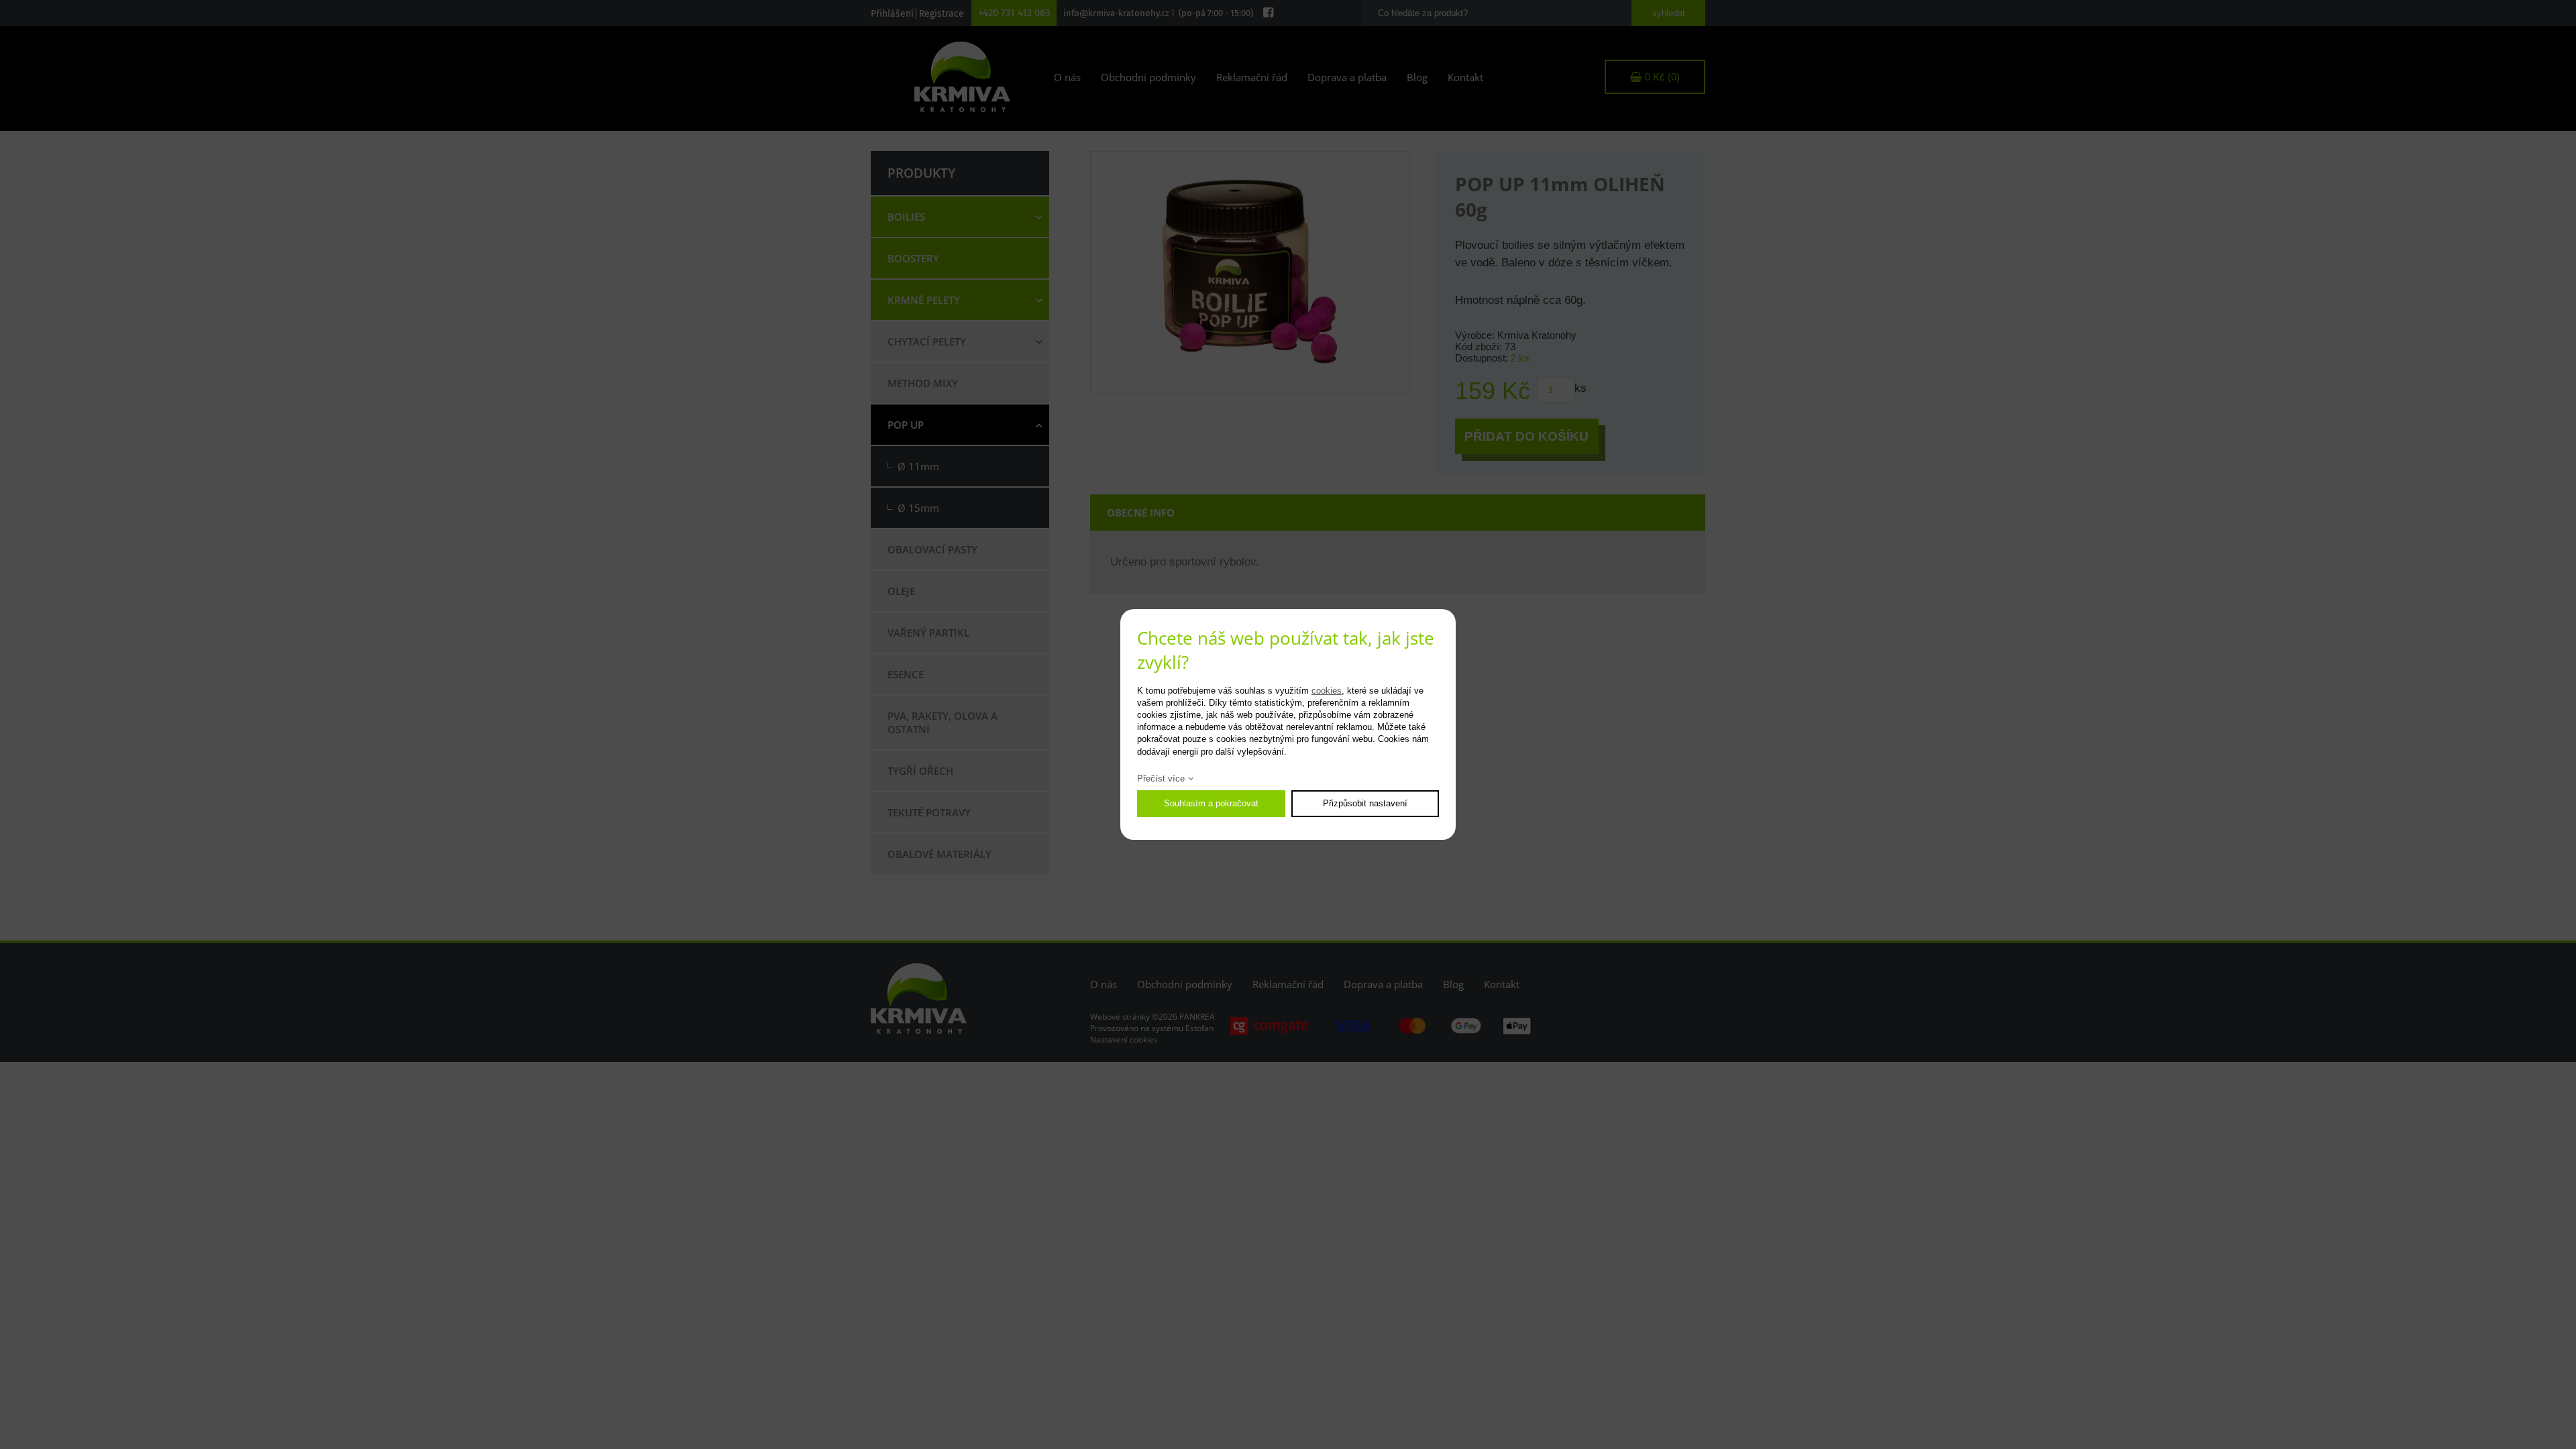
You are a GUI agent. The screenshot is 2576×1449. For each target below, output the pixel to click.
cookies (1327, 691)
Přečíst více (1161, 779)
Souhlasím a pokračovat (1211, 803)
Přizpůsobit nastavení (1365, 803)
